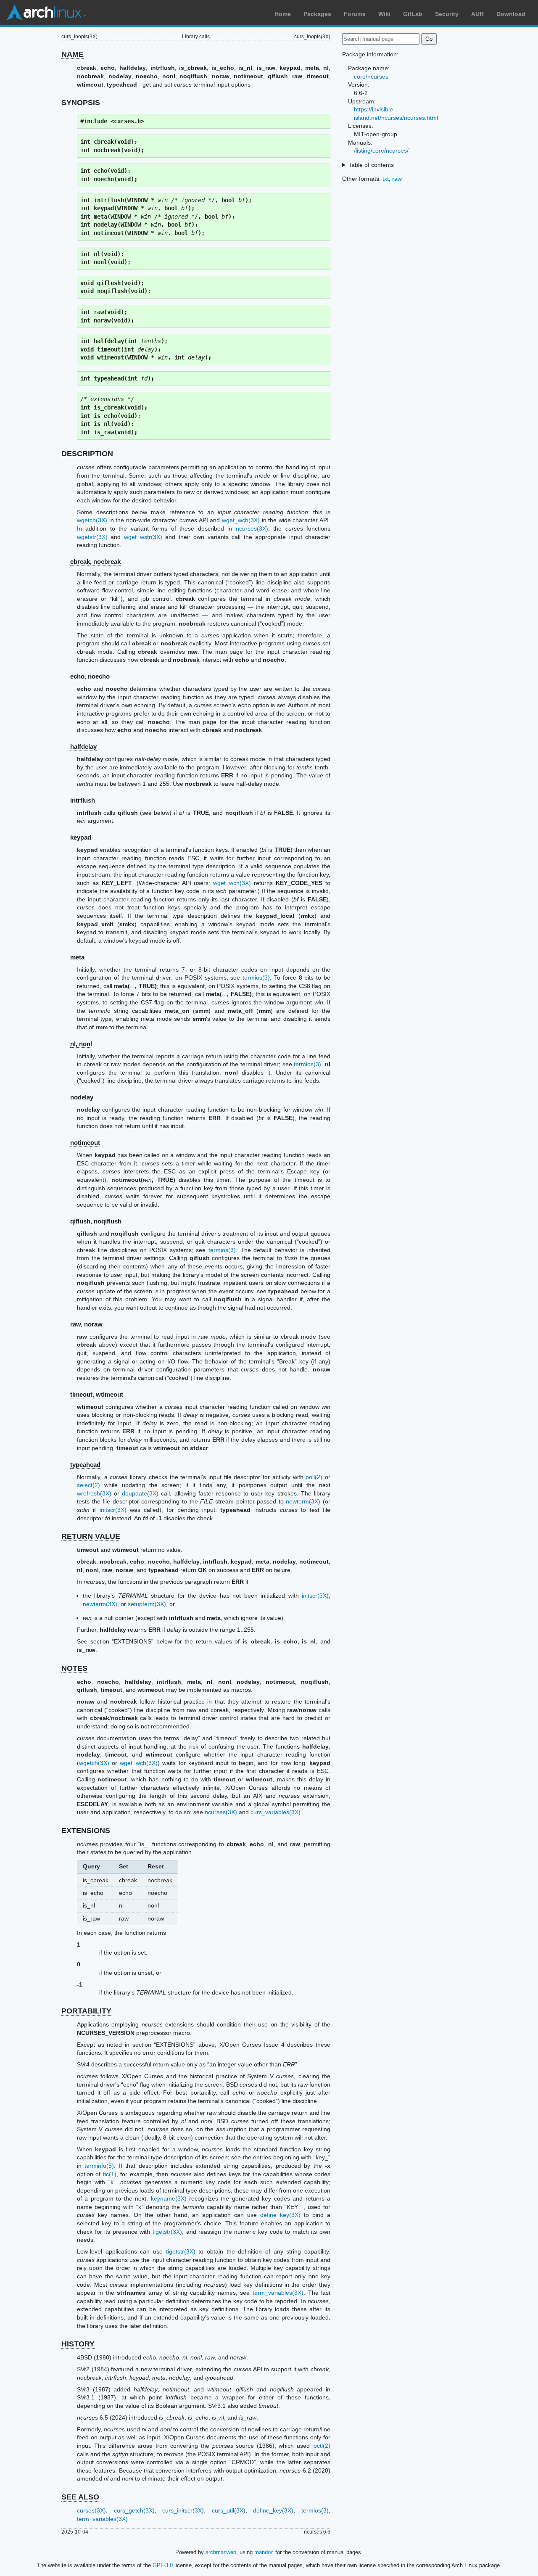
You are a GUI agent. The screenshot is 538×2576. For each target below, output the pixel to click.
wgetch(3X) (92, 520)
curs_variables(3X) (276, 1812)
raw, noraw (86, 1324)
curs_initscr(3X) (183, 2510)
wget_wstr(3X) (143, 537)
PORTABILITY (86, 2011)
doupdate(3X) (140, 1493)
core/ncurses (371, 77)
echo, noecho (90, 676)
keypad (81, 837)
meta (77, 957)
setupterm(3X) (147, 1604)
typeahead (85, 1465)
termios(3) (256, 978)
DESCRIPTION (87, 454)
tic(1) (110, 2174)
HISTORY (78, 2344)
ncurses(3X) (252, 528)
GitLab (413, 14)
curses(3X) (91, 2510)
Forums (355, 14)
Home (283, 14)
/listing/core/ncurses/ (381, 151)
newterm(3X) (303, 1501)
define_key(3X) (280, 2215)
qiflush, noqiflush (96, 1221)
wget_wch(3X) (241, 520)
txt (386, 179)
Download (511, 14)
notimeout (85, 1143)
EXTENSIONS (86, 1831)
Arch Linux (46, 13)
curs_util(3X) (229, 2510)
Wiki (384, 14)
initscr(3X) (113, 1510)
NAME (73, 54)
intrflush (83, 800)
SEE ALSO (80, 2497)
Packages (317, 14)
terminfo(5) (99, 2166)
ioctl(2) (321, 2446)
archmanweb (221, 2552)
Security (447, 14)
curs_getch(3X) (134, 2510)
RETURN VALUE (91, 1536)
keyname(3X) (169, 2198)
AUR (477, 14)
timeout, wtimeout (97, 1394)
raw (397, 179)
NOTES (74, 1668)
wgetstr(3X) (92, 537)
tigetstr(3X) (167, 2232)
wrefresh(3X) (94, 1493)
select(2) (88, 1485)
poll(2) (314, 1477)
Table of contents (371, 165)
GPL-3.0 (163, 2565)
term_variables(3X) (278, 2293)
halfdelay (83, 746)
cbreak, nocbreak (95, 561)
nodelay (82, 1097)
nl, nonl (81, 1044)
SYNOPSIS (81, 103)
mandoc (264, 2552)
